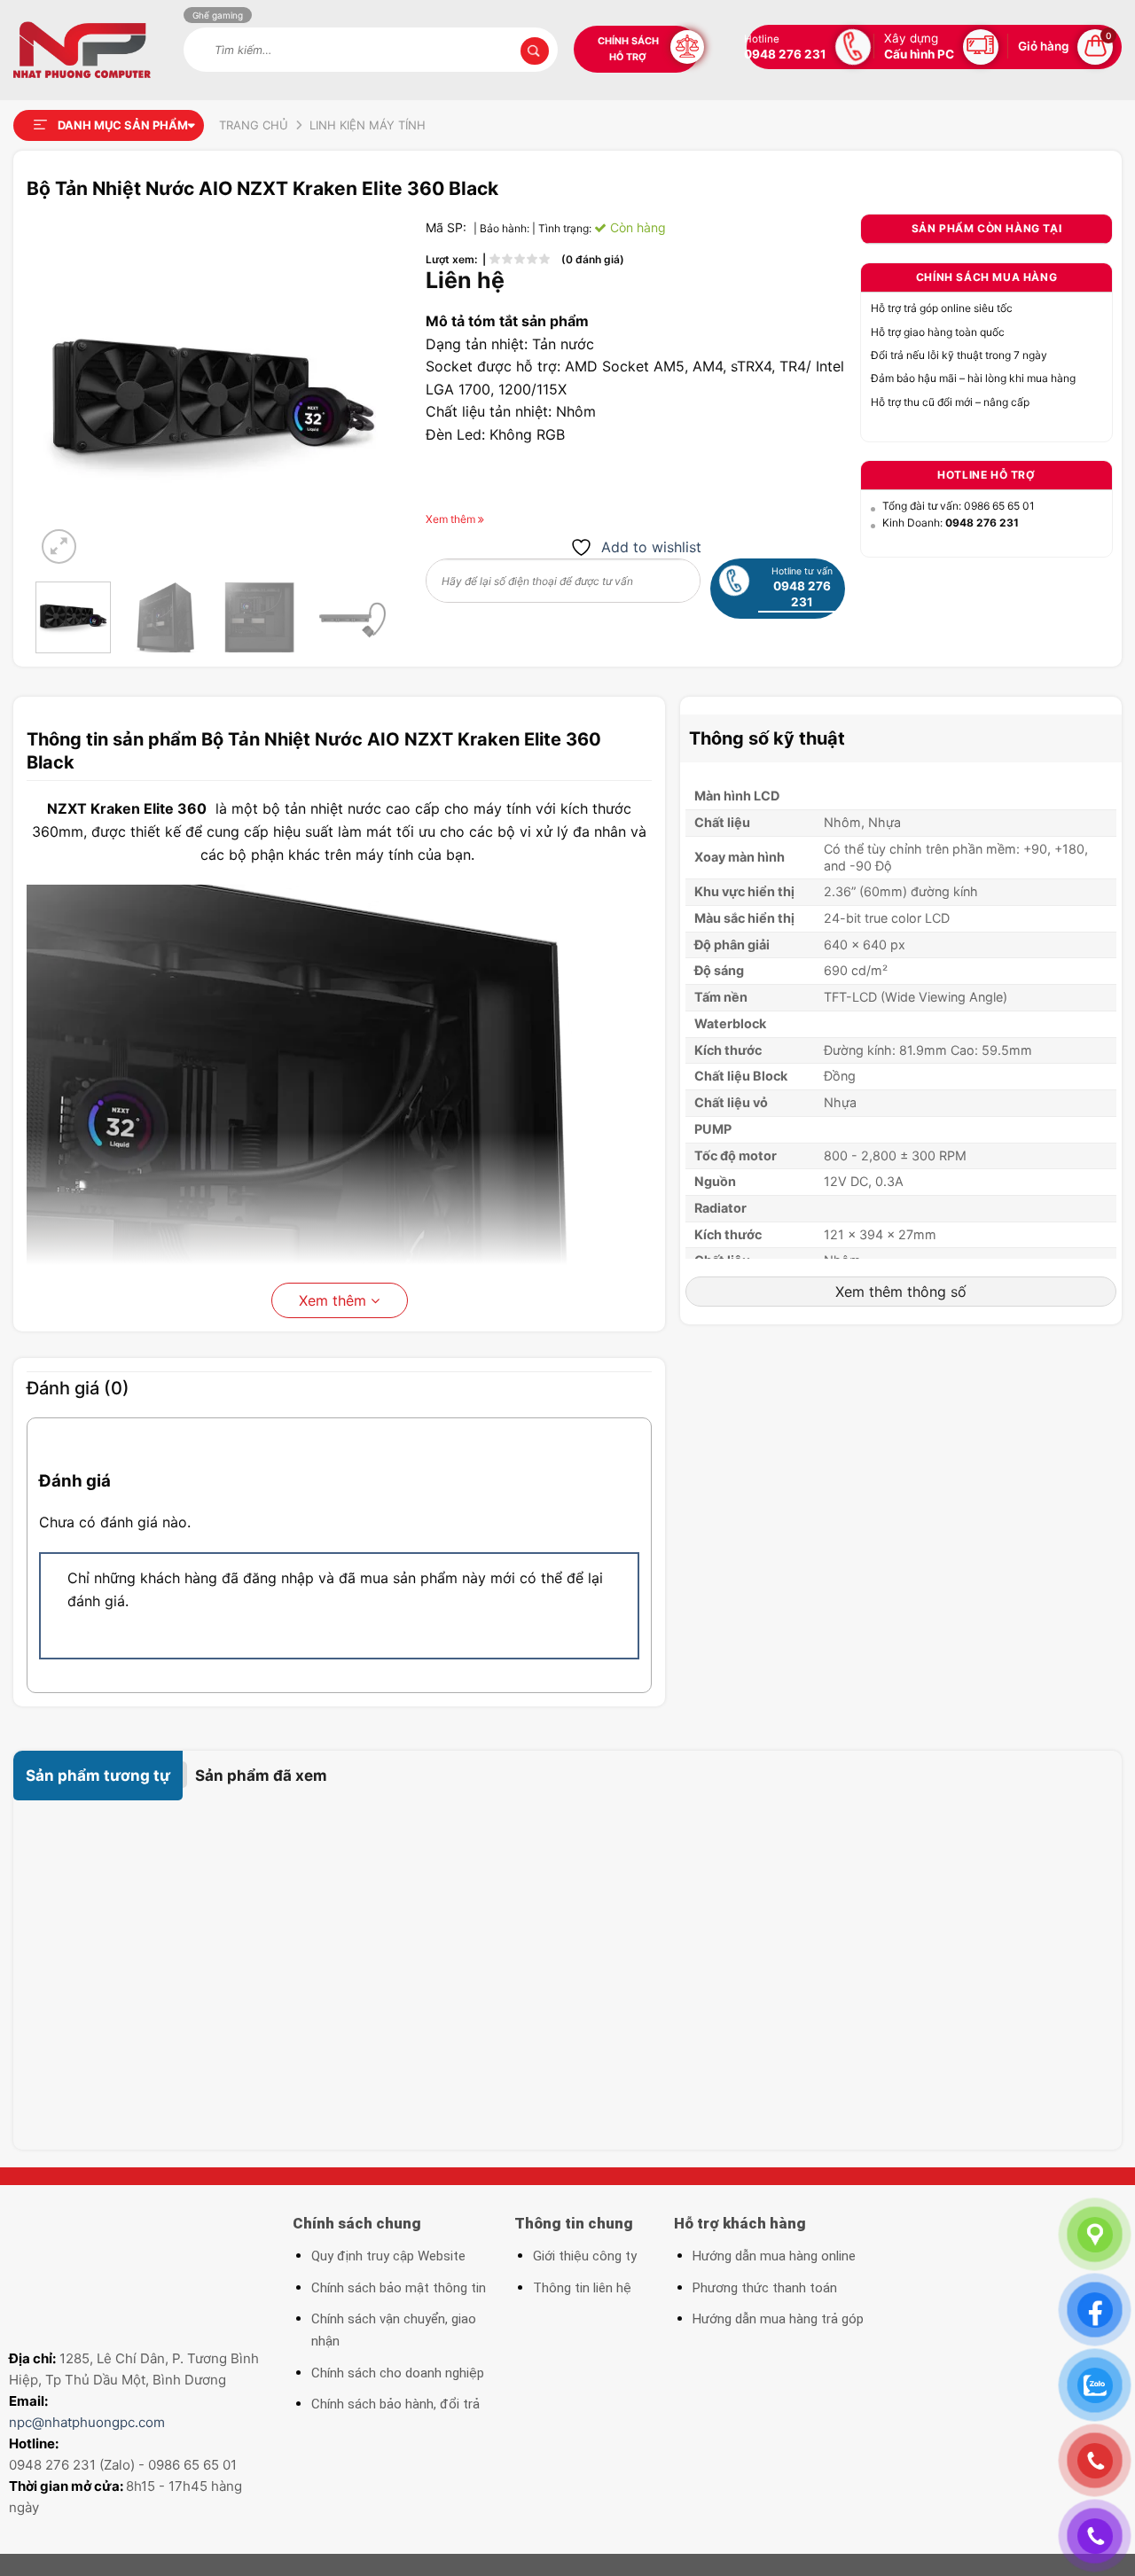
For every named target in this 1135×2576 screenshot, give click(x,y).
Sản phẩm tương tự (98, 1776)
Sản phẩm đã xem (261, 1776)
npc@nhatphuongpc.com (87, 2422)
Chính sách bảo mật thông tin (399, 2288)
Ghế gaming (218, 15)
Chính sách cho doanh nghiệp (398, 2373)
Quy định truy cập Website (388, 2256)
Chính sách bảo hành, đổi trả (395, 2404)
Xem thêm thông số (901, 1292)
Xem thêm (335, 1300)
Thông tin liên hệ (582, 2288)
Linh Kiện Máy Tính (368, 125)
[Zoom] (59, 546)
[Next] (361, 391)
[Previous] (65, 391)
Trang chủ (254, 125)
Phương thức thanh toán (765, 2288)
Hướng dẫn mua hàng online (774, 2256)
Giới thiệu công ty (585, 2256)
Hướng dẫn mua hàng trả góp (778, 2319)
